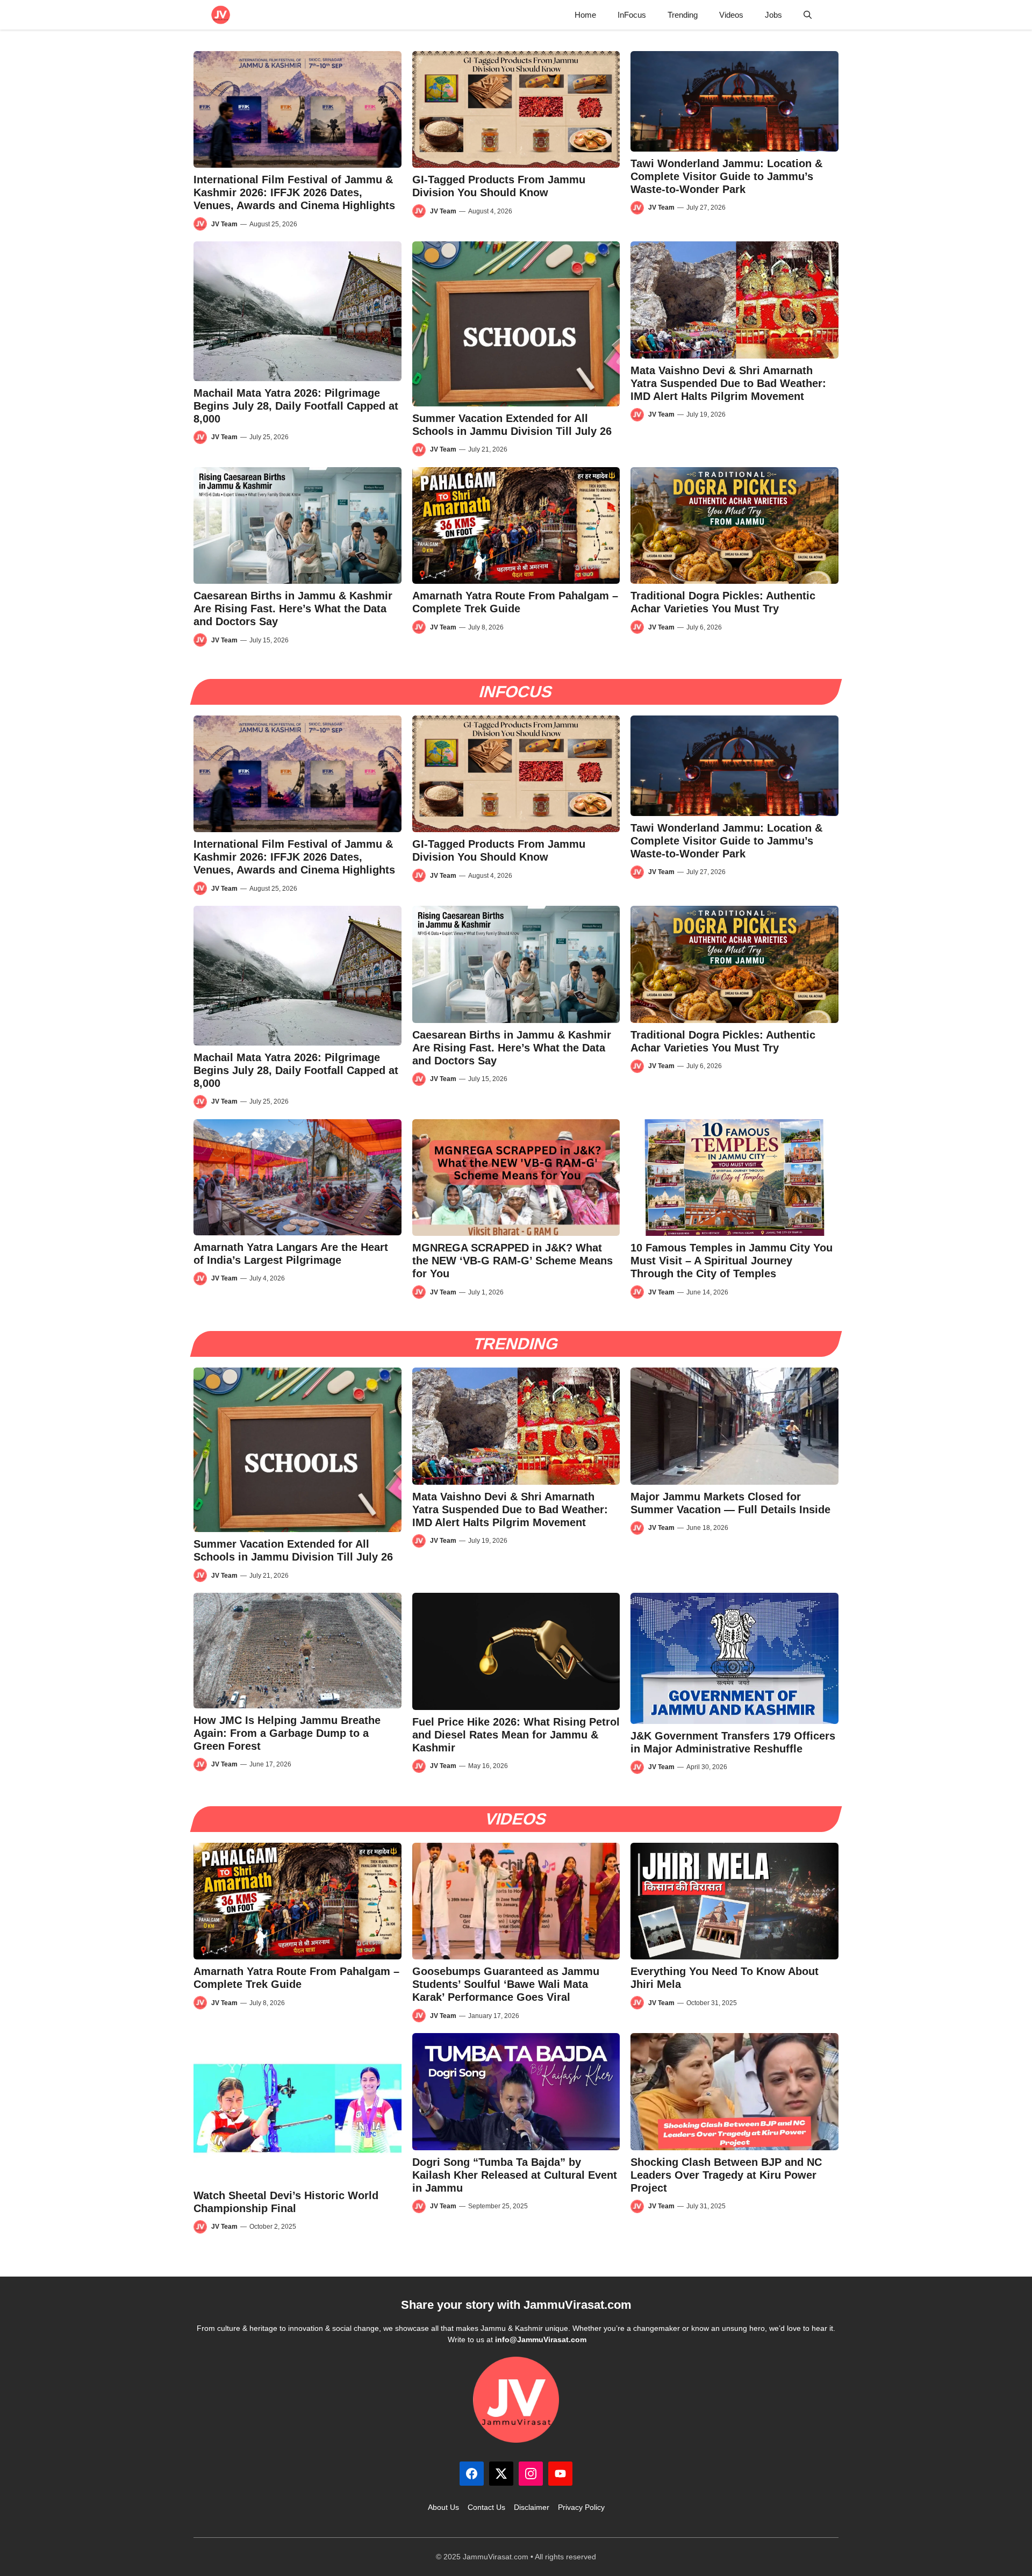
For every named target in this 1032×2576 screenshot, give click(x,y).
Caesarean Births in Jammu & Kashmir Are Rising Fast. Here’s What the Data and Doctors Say (293, 609)
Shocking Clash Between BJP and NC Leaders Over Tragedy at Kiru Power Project (726, 2175)
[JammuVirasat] (221, 15)
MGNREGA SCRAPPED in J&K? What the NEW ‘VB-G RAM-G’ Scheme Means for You (513, 1261)
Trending (683, 15)
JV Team (224, 224)
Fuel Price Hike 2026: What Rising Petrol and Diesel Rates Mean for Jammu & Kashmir (516, 1735)
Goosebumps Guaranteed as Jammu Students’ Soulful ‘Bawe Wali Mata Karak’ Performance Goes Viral (506, 1984)
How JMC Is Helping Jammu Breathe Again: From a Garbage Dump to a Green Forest (287, 1733)
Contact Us (486, 2507)
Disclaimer (532, 2507)
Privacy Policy (581, 2507)
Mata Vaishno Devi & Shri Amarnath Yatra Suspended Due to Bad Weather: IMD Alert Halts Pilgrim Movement (728, 383)
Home (585, 15)
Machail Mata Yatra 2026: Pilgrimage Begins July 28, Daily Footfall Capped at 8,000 (296, 406)
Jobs (773, 15)
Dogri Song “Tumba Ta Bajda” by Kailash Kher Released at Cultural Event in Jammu (515, 2175)
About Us (443, 2507)
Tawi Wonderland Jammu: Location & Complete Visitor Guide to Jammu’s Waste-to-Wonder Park (726, 176)
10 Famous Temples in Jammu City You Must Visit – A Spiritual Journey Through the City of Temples (732, 1261)
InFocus (632, 15)
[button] (808, 15)
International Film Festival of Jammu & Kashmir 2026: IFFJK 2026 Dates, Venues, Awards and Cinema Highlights (294, 192)
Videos (731, 15)
